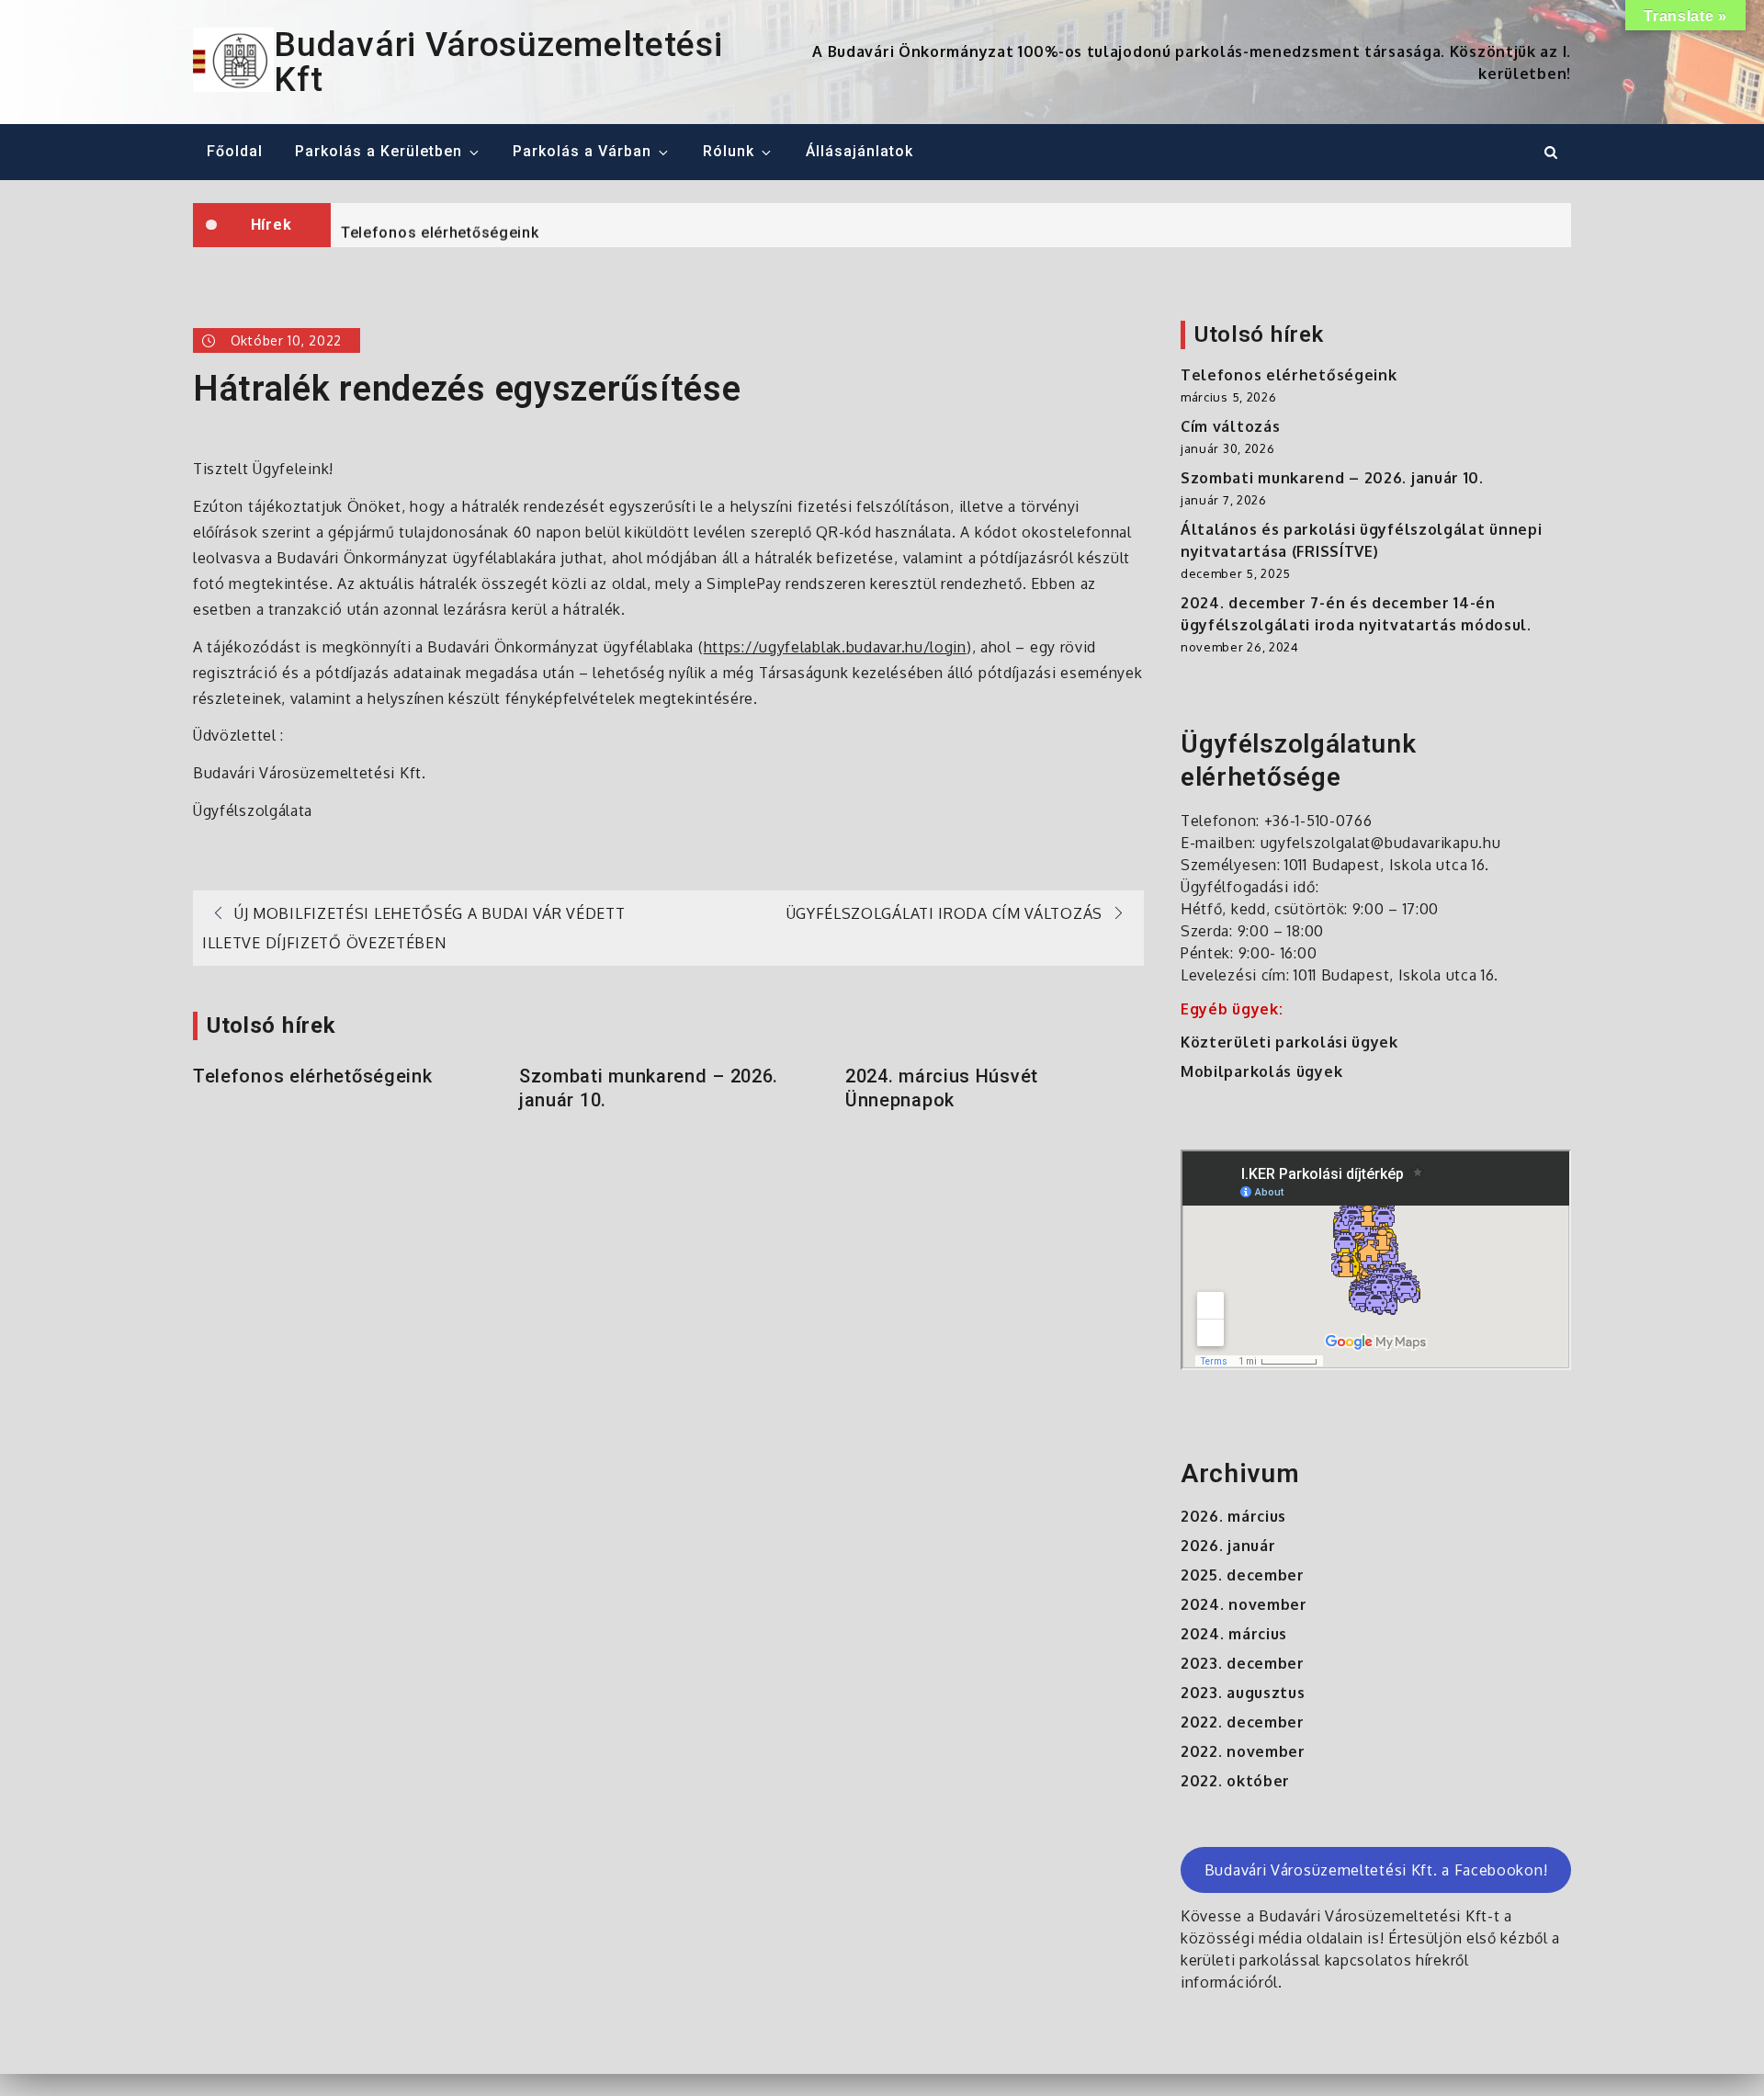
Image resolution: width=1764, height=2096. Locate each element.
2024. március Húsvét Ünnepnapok (942, 1088)
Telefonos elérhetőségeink (440, 227)
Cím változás (1230, 426)
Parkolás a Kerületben (379, 151)
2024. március (1234, 1634)
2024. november (1244, 1604)
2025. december (1243, 1575)
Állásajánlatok (859, 151)
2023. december (1243, 1663)
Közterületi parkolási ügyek (1289, 1042)
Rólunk (729, 151)
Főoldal (235, 151)
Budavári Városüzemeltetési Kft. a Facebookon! (1376, 1870)
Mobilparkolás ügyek (1261, 1071)
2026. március (1233, 1516)
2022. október (1235, 1781)
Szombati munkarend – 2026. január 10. (649, 1088)
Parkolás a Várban (582, 151)
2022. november (1243, 1751)
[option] (951, 225)
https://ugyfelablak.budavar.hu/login (835, 647)
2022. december (1243, 1722)
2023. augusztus (1243, 1693)
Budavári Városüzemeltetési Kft (498, 62)
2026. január (1228, 1546)
